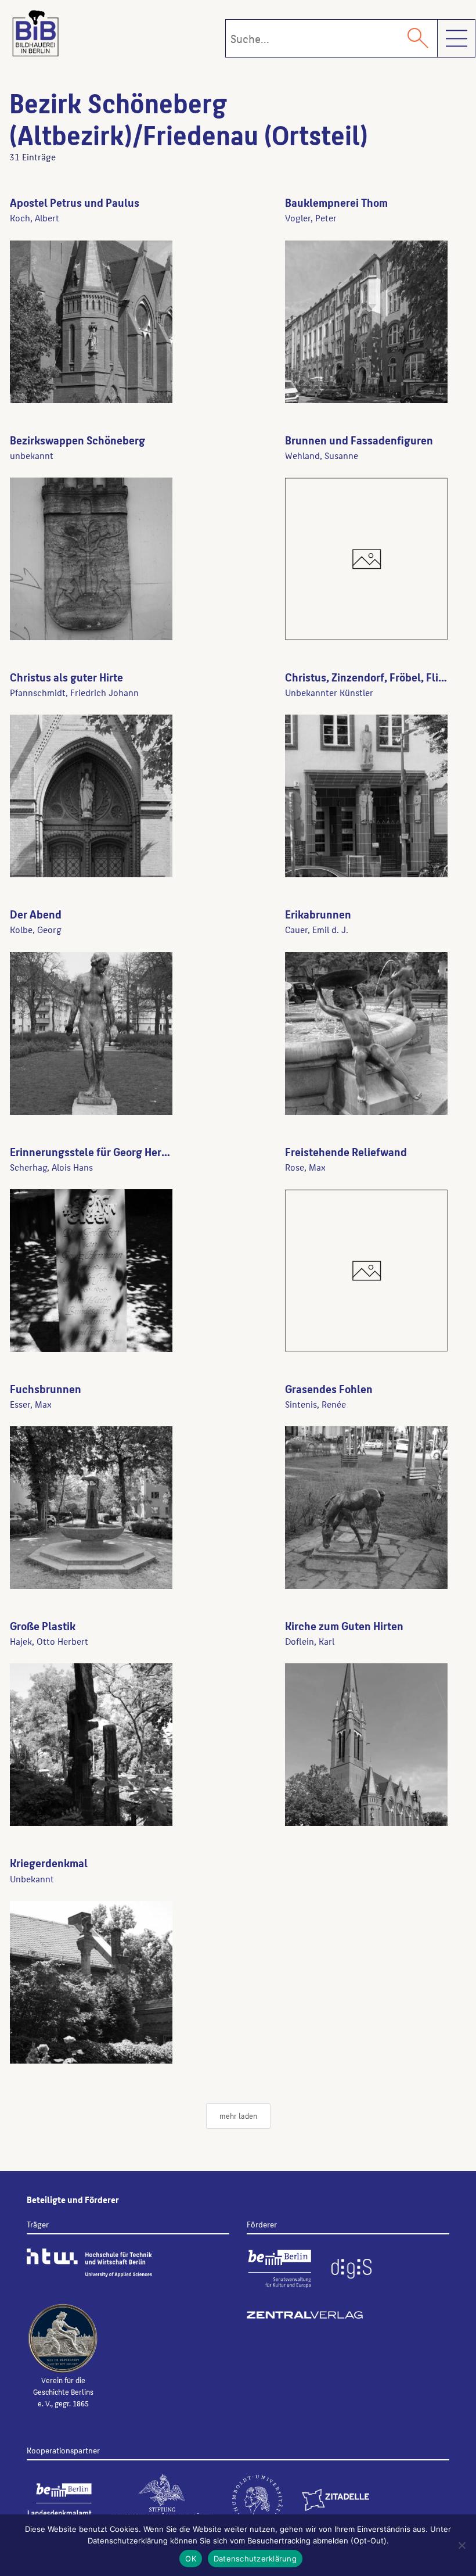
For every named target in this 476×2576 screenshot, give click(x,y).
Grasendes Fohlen (329, 1389)
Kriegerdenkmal (49, 1863)
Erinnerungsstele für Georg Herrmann (101, 1151)
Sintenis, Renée (315, 1404)
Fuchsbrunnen (46, 1389)
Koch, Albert (35, 218)
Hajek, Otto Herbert (49, 1641)
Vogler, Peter (311, 218)
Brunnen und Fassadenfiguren (359, 440)
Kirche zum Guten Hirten (344, 1626)
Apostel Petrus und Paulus (75, 202)
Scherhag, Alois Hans (51, 1167)
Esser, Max (31, 1404)
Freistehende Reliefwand (346, 1151)
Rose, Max (305, 1167)
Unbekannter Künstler (329, 692)
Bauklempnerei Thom (336, 202)
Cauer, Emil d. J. (317, 929)
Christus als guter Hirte (66, 677)
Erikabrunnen (318, 914)
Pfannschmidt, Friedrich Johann (74, 692)
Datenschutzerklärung (255, 2559)
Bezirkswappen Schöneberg (77, 440)
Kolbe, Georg (36, 929)
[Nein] (461, 2545)
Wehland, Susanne (322, 455)
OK (191, 2559)
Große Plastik (43, 1626)
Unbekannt (32, 1879)
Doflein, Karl (310, 1641)
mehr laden (238, 2116)
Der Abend (36, 914)
